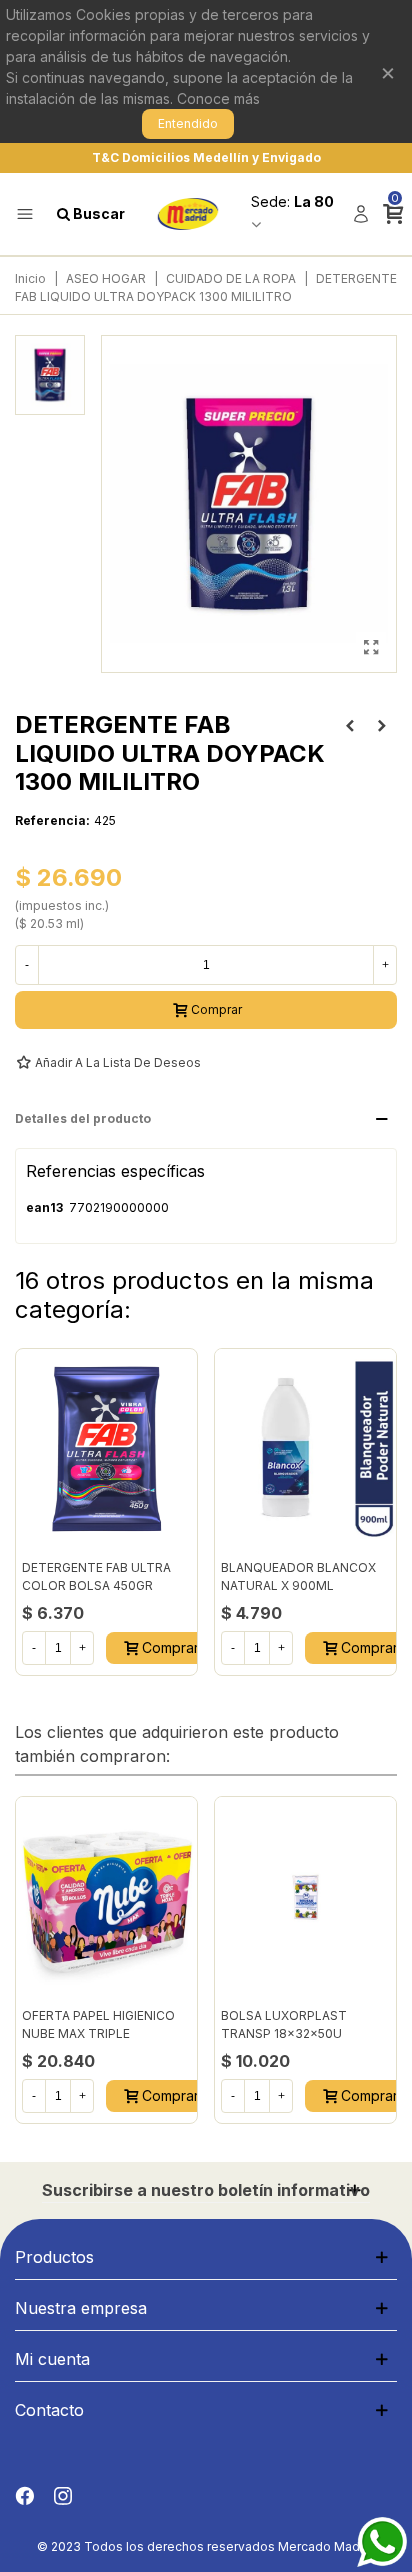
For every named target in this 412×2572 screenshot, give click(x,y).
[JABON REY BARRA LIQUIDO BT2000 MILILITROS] (382, 726)
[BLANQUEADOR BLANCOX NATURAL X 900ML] (305, 1449)
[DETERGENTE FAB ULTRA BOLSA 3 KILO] (350, 726)
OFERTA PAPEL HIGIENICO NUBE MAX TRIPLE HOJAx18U (98, 2033)
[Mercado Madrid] (188, 214)
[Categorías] (25, 214)
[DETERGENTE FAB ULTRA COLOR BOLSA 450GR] (106, 1449)
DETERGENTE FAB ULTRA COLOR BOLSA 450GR (96, 1576)
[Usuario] (361, 214)
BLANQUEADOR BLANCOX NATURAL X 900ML (298, 1576)
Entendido (188, 123)
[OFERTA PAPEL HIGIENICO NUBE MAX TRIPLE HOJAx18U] (106, 1897)
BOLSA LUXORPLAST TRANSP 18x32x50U (284, 2024)
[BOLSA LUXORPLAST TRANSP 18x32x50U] (305, 1897)
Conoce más (218, 98)
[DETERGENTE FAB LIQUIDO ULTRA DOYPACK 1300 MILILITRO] (371, 647)
